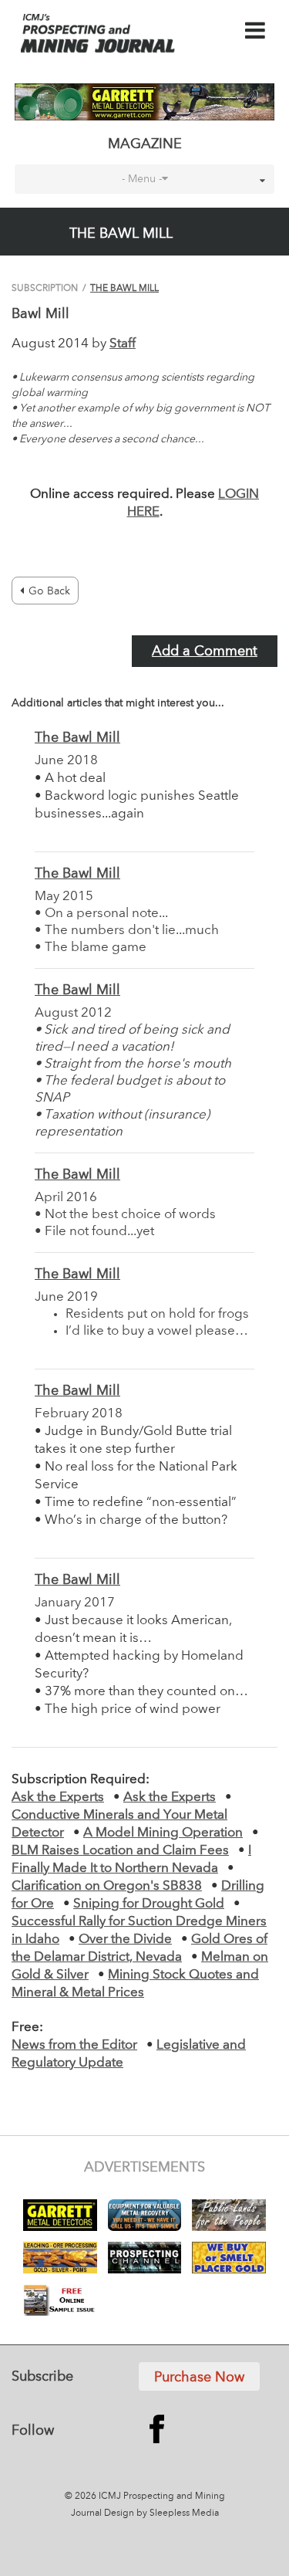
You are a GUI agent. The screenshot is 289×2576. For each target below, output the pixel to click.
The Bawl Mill (124, 289)
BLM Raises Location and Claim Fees (120, 1851)
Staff (123, 344)
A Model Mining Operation (163, 1833)
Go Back (49, 591)
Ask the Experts (58, 1797)
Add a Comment (205, 652)
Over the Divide (125, 1940)
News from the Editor (74, 2045)
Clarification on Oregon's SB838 (107, 1886)
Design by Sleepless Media (161, 2513)
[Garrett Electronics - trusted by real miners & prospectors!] (144, 102)
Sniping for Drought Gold (149, 1904)
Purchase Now (199, 2378)
